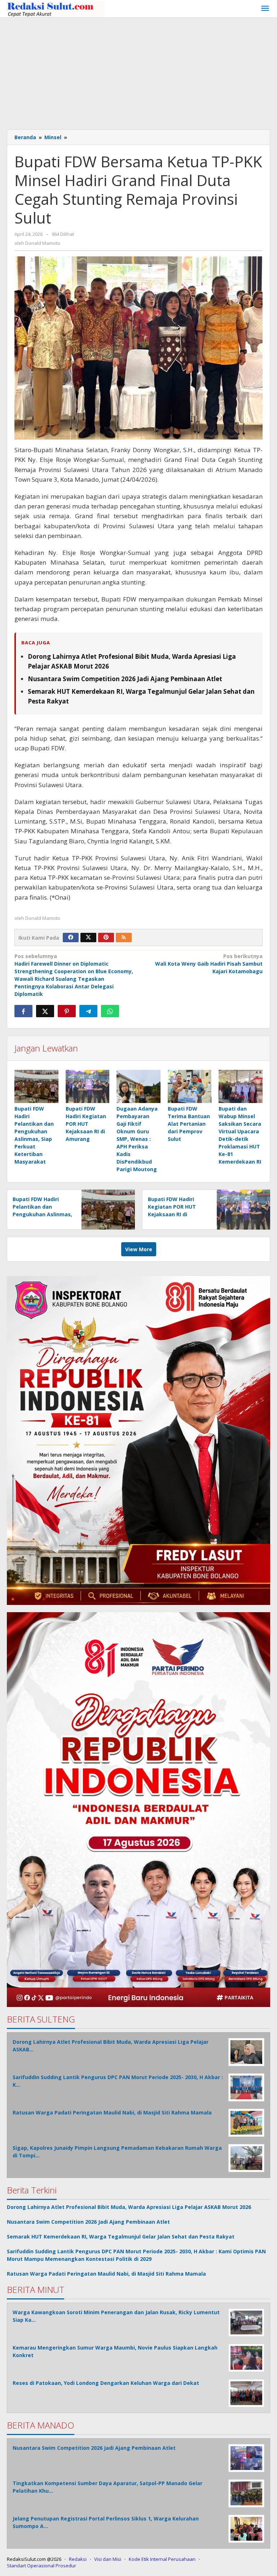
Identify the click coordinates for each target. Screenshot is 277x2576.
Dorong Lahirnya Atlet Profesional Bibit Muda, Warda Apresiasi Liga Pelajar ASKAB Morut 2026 (129, 2207)
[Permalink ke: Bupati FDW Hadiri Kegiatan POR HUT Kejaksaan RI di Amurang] (88, 1086)
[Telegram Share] (88, 1011)
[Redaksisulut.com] (56, 8)
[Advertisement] (138, 72)
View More (139, 1249)
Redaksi (78, 2559)
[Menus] (265, 9)
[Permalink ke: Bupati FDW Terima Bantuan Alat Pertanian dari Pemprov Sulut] (190, 1086)
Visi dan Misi (108, 2559)
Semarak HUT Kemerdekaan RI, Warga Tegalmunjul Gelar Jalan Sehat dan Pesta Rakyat (121, 2237)
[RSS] (124, 938)
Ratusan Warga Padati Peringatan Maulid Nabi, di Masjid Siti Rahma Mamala (106, 2274)
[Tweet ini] (45, 1011)
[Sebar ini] (23, 1011)
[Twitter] (88, 938)
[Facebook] (71, 938)
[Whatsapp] (110, 1011)
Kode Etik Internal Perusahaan (162, 2559)
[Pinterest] (106, 938)
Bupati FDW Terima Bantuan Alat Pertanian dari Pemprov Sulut (189, 1124)
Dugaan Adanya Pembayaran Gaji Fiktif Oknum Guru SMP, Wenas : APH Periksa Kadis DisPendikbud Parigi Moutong (137, 1139)
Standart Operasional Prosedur (41, 2566)
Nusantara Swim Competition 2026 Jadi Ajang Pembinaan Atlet (125, 679)
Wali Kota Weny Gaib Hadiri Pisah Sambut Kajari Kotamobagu (209, 964)
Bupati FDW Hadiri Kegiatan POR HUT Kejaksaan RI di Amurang (86, 1124)
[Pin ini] (67, 1011)
